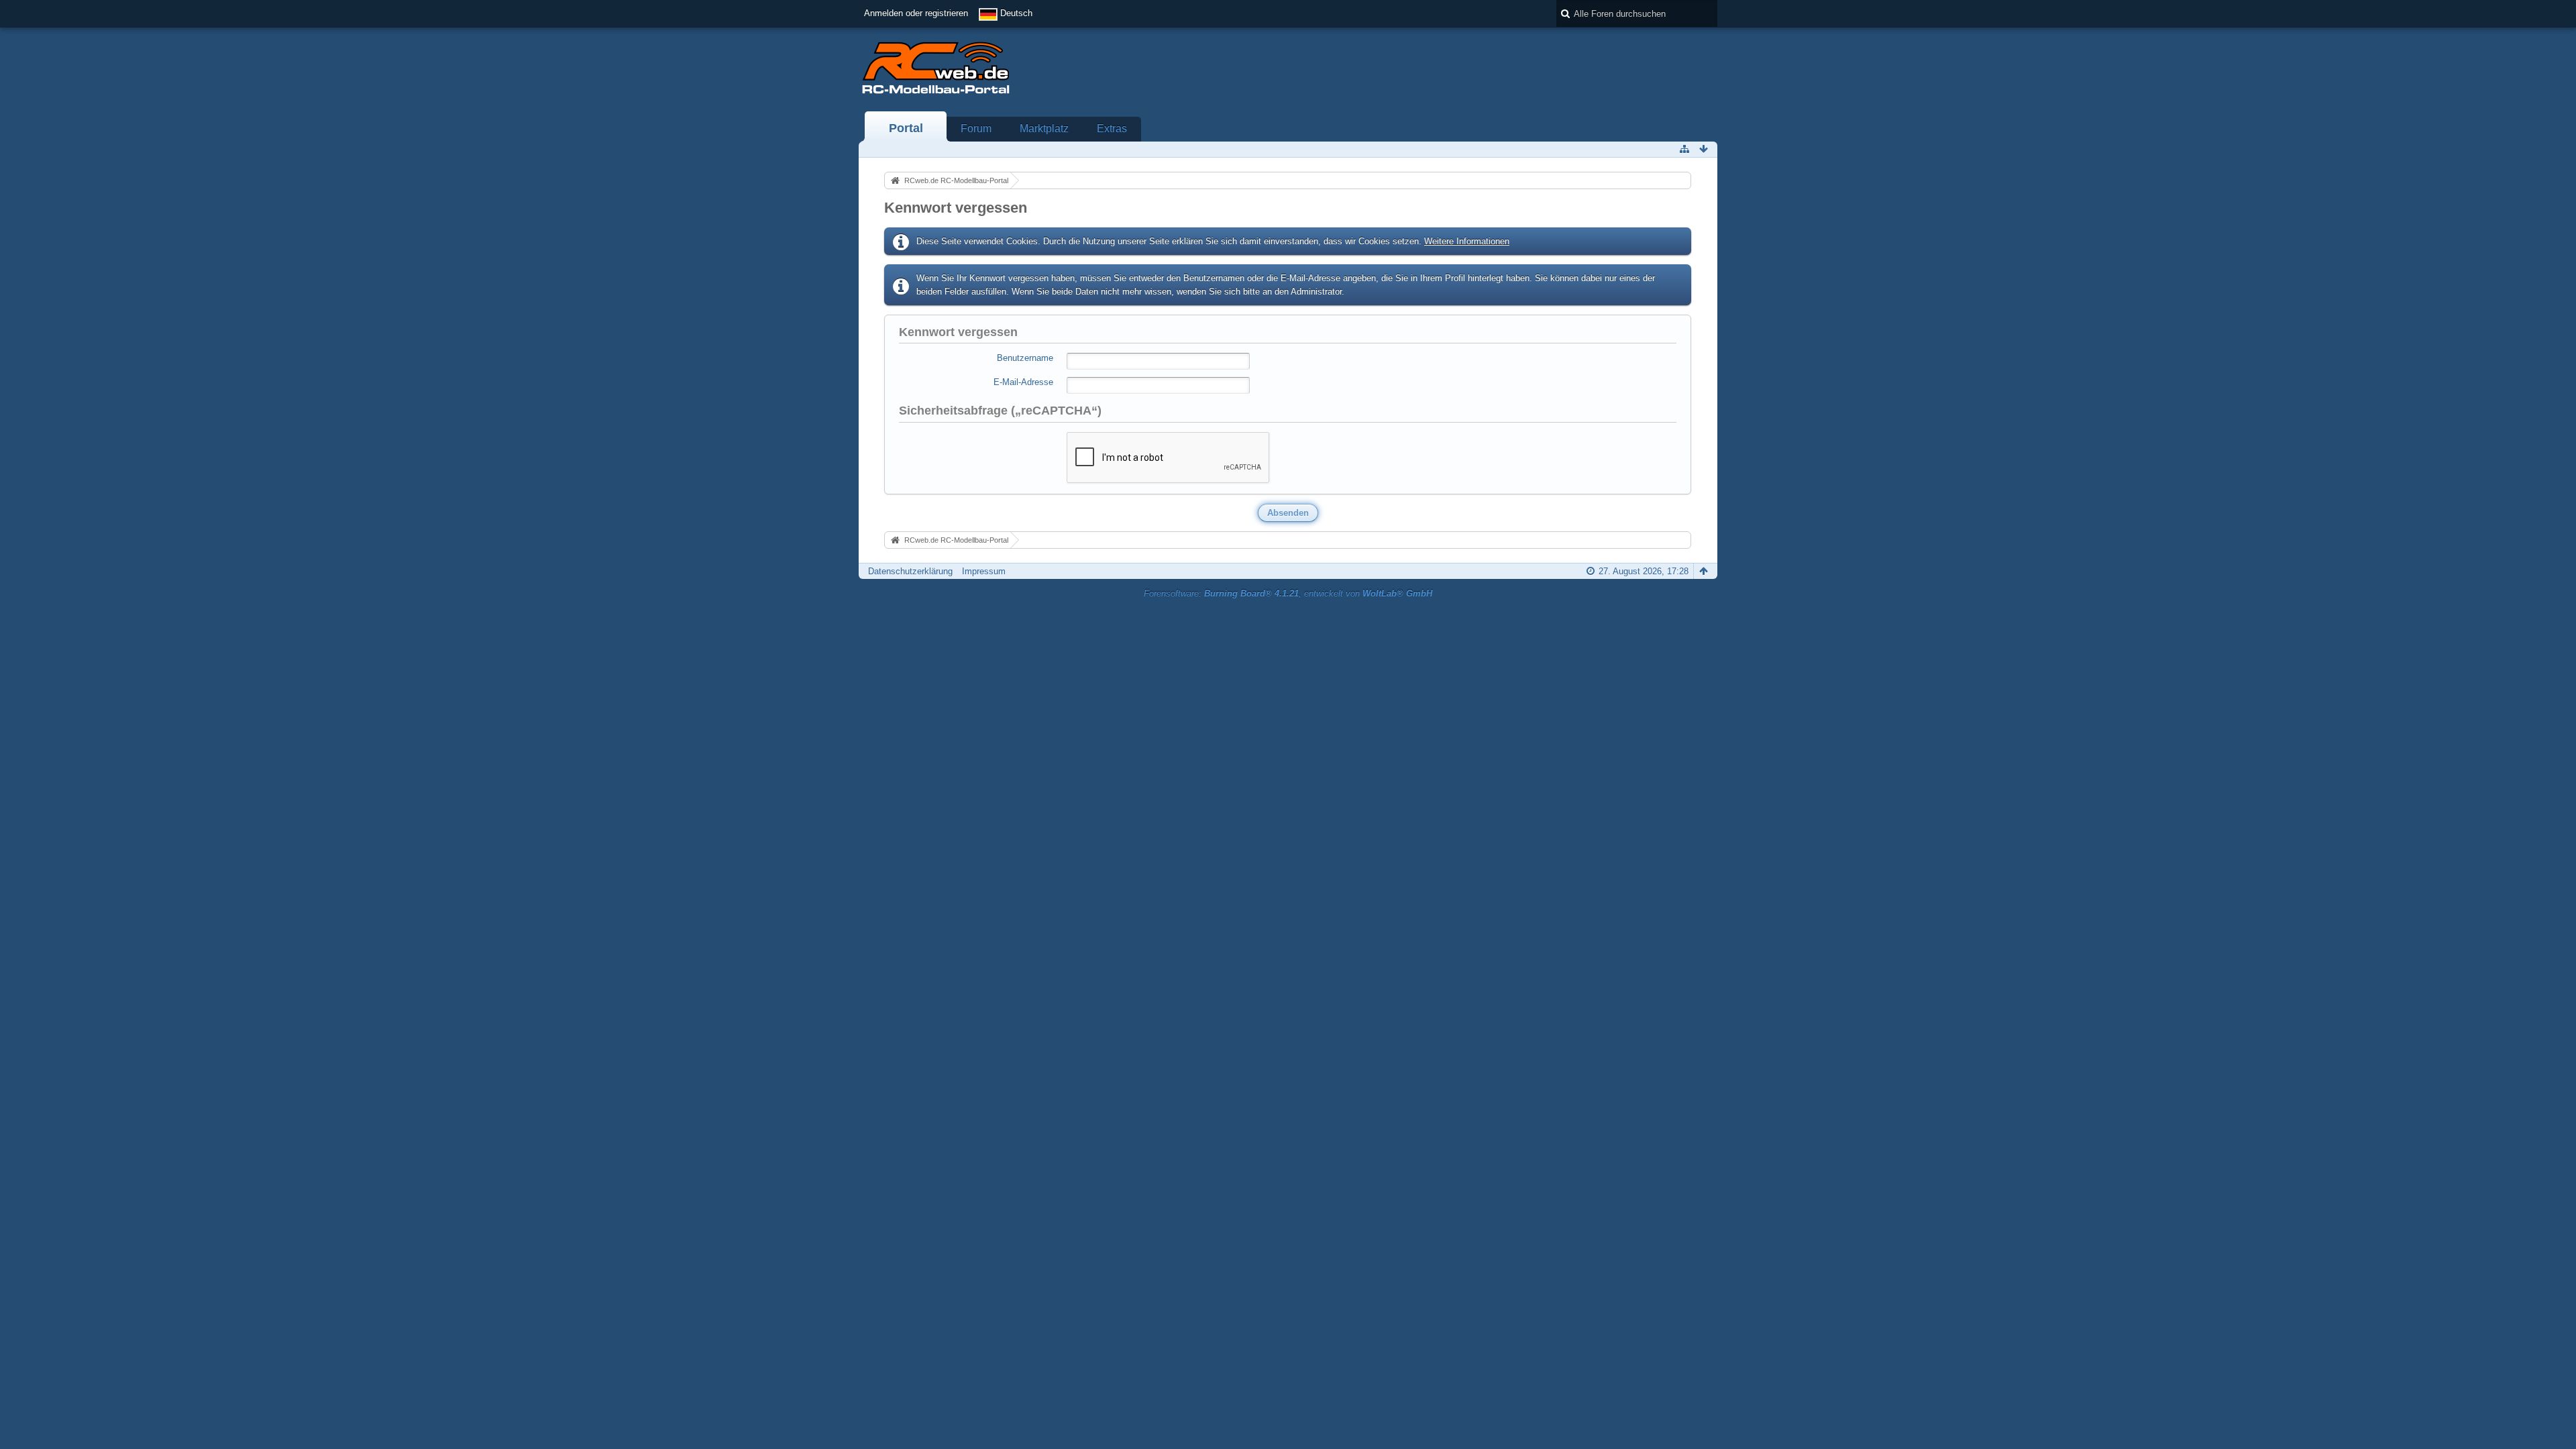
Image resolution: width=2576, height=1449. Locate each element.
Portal (906, 128)
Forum (976, 128)
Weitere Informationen (1467, 241)
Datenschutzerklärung (910, 571)
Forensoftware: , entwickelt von (1288, 593)
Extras (1112, 128)
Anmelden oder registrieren (916, 13)
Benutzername (1025, 358)
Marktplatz (1044, 128)
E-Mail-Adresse (1023, 382)
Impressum (984, 571)
